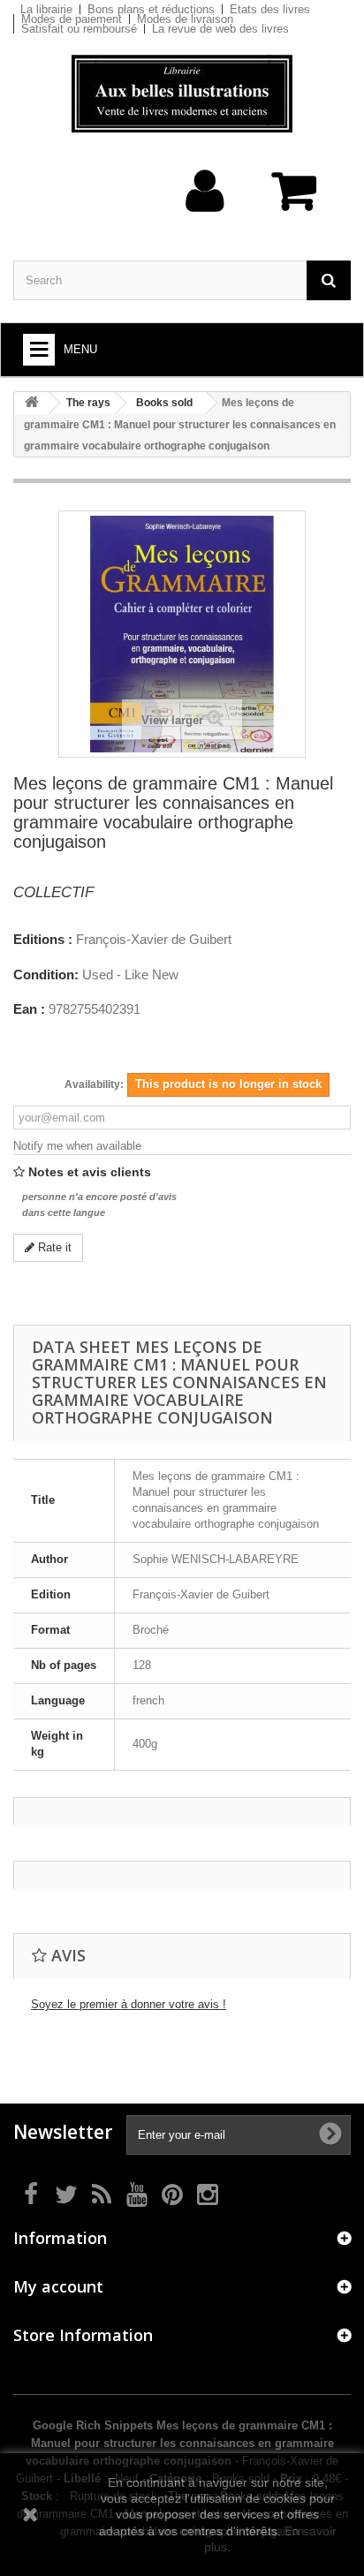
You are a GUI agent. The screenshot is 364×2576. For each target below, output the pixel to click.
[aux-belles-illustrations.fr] (182, 94)
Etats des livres (270, 9)
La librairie (46, 9)
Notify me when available (77, 1146)
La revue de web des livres (220, 29)
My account (58, 2286)
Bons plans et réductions (151, 9)
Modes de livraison (185, 19)
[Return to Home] (32, 403)
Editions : (43, 940)
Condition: (46, 975)
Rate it (53, 1247)
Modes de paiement (72, 19)
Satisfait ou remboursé (79, 29)
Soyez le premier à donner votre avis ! (129, 2004)
